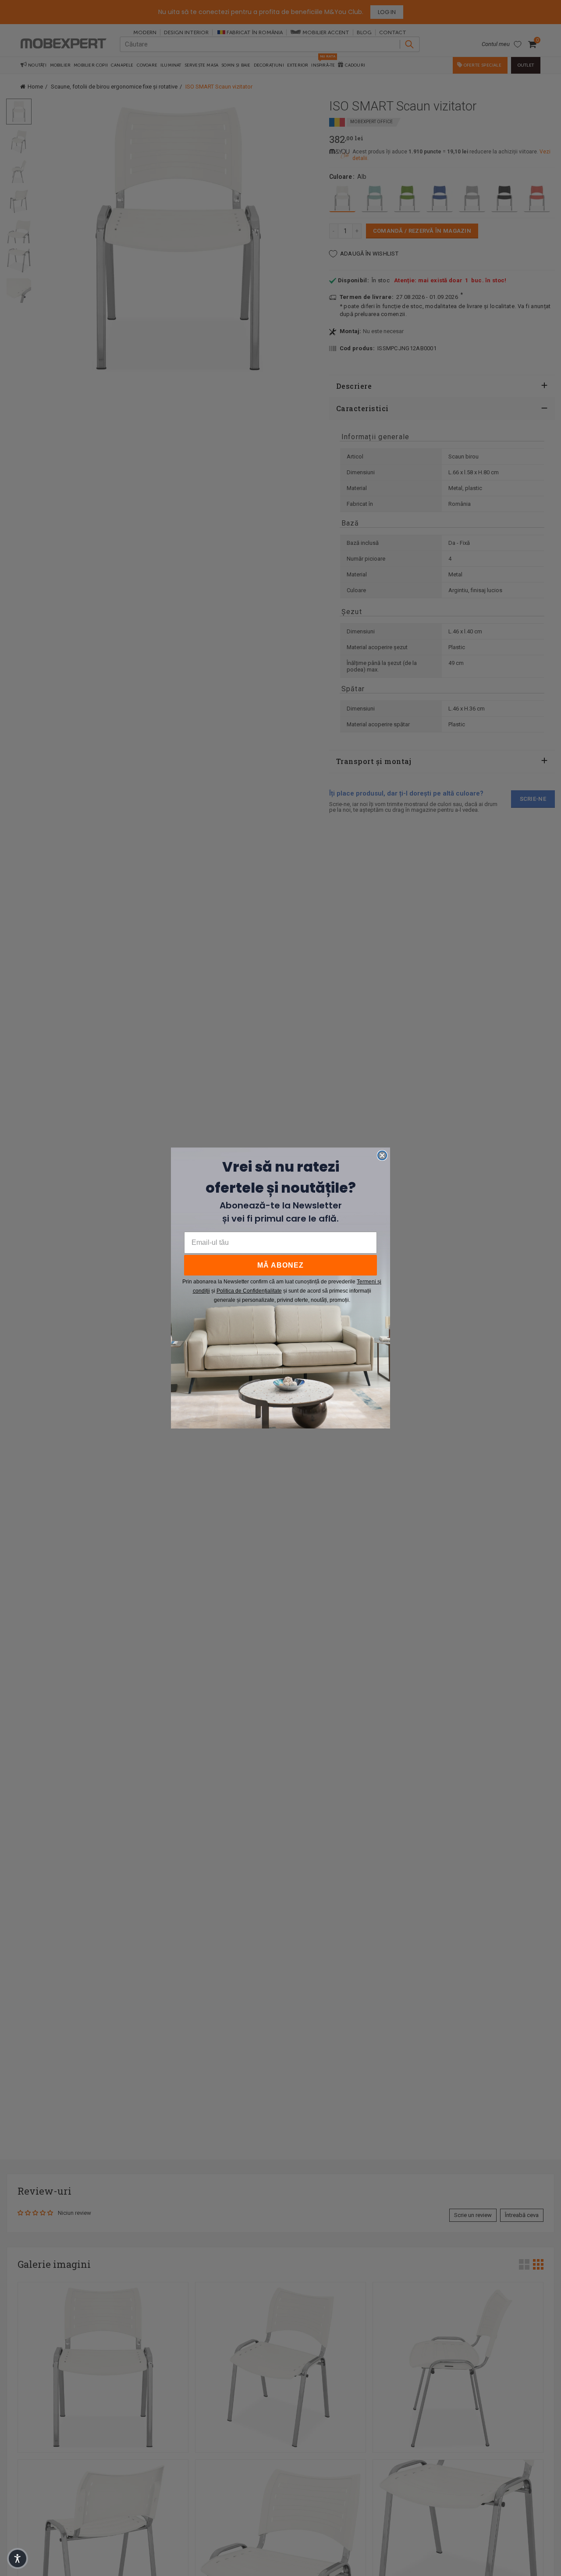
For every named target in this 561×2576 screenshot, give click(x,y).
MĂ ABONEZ (280, 1265)
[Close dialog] (382, 1155)
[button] (18, 2558)
